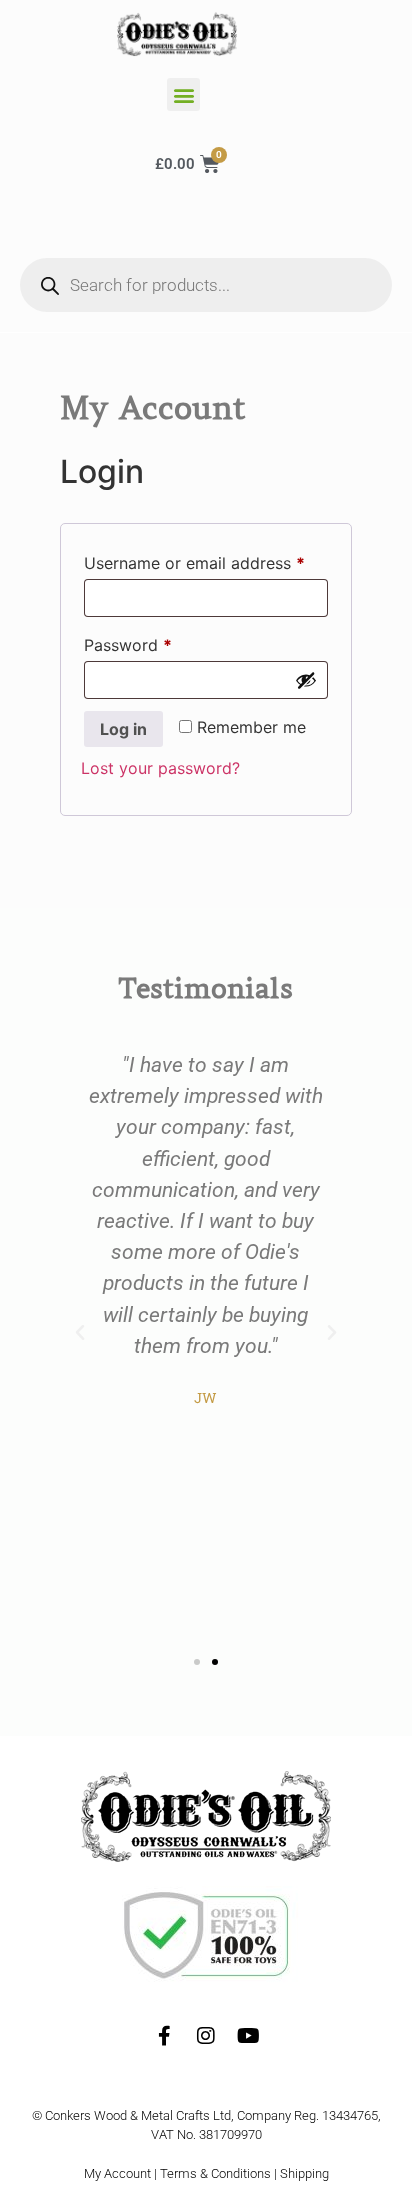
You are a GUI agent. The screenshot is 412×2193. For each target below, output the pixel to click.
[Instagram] (206, 2036)
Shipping (304, 2173)
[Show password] (306, 680)
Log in (123, 729)
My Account (117, 2173)
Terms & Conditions (215, 2173)
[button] (183, 94)
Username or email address (206, 560)
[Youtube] (248, 2036)
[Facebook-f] (164, 2036)
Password (161, 642)
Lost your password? (160, 768)
